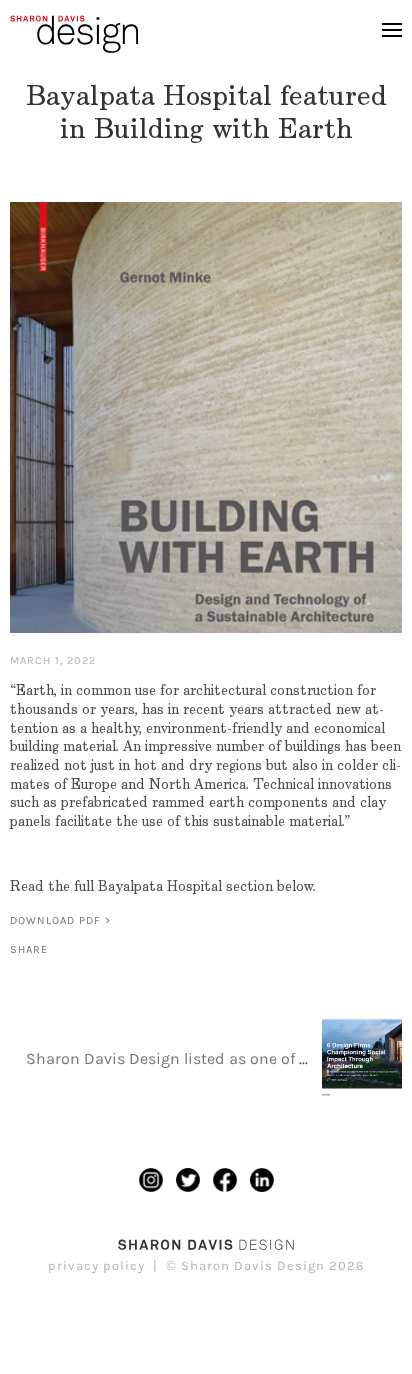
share (29, 949)
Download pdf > (60, 920)
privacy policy (96, 1265)
